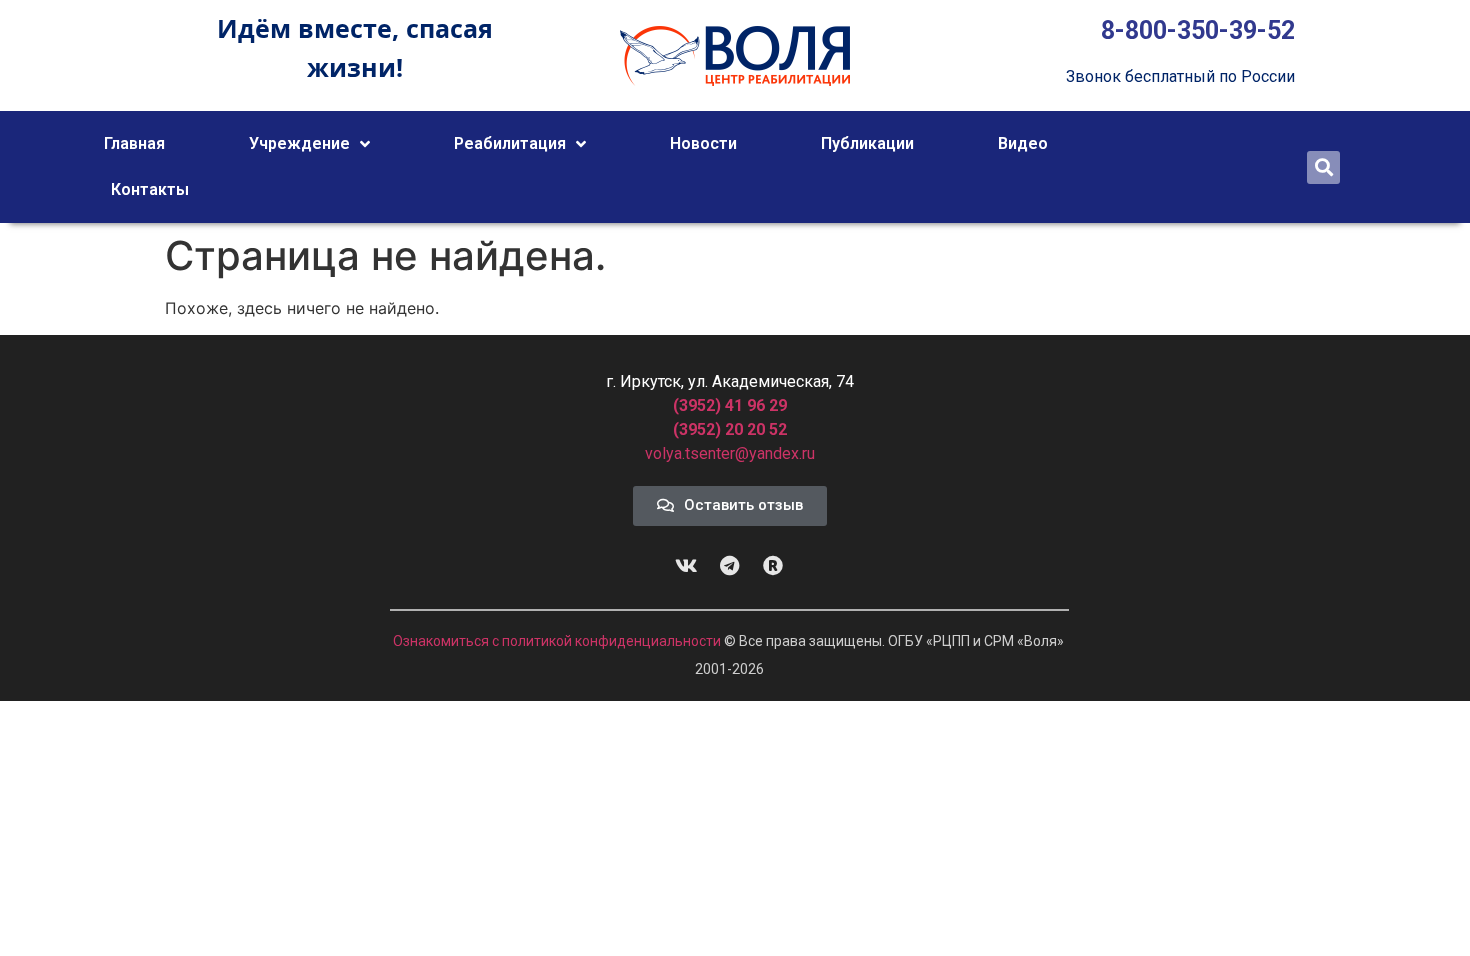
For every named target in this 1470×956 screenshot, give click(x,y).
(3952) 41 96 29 (730, 405)
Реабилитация (510, 143)
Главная (134, 143)
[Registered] (773, 566)
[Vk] (687, 566)
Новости (703, 143)
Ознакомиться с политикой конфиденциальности (558, 641)
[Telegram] (730, 566)
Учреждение (299, 143)
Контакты (150, 189)
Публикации (867, 143)
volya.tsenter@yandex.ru (730, 453)
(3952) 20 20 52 (730, 429)
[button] (1323, 167)
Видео (1023, 143)
